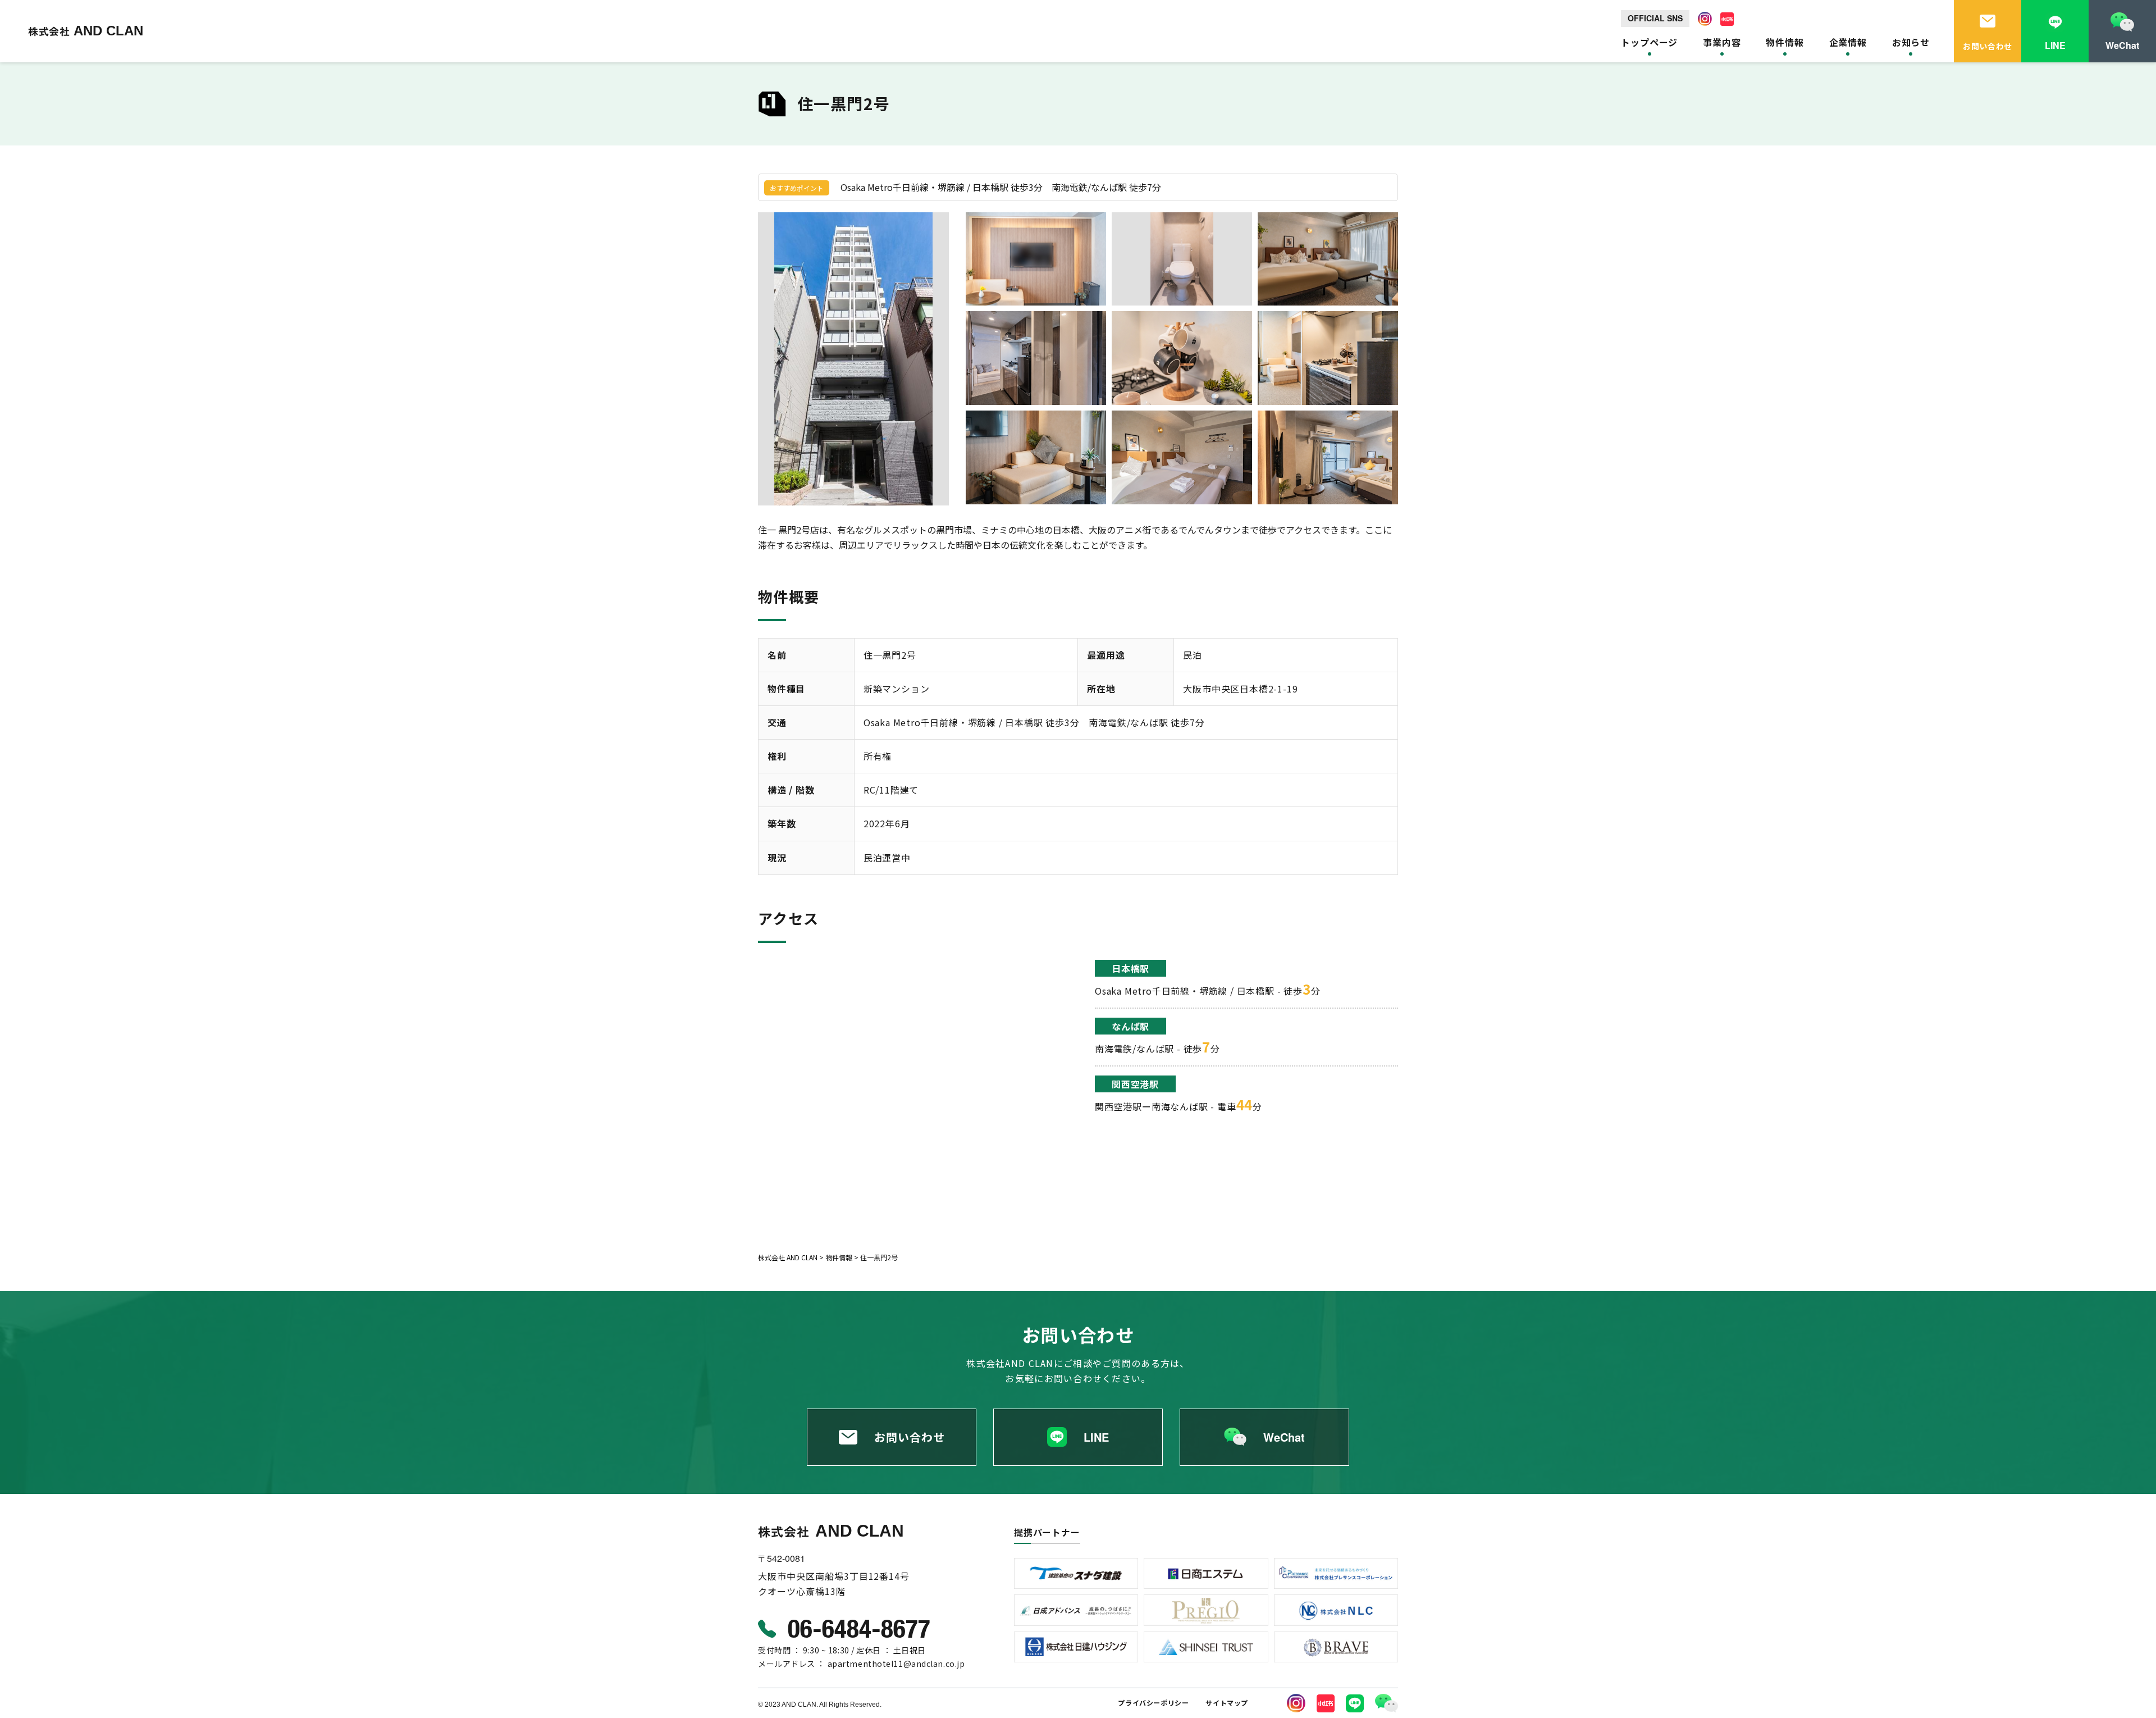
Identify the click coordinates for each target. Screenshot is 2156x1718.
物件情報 (1785, 42)
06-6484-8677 (859, 1628)
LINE (1096, 1437)
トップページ (1649, 42)
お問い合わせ (910, 1437)
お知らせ (1911, 42)
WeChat (1284, 1437)
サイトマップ (1227, 1703)
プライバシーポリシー (1153, 1703)
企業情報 (1848, 42)
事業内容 (1722, 42)
